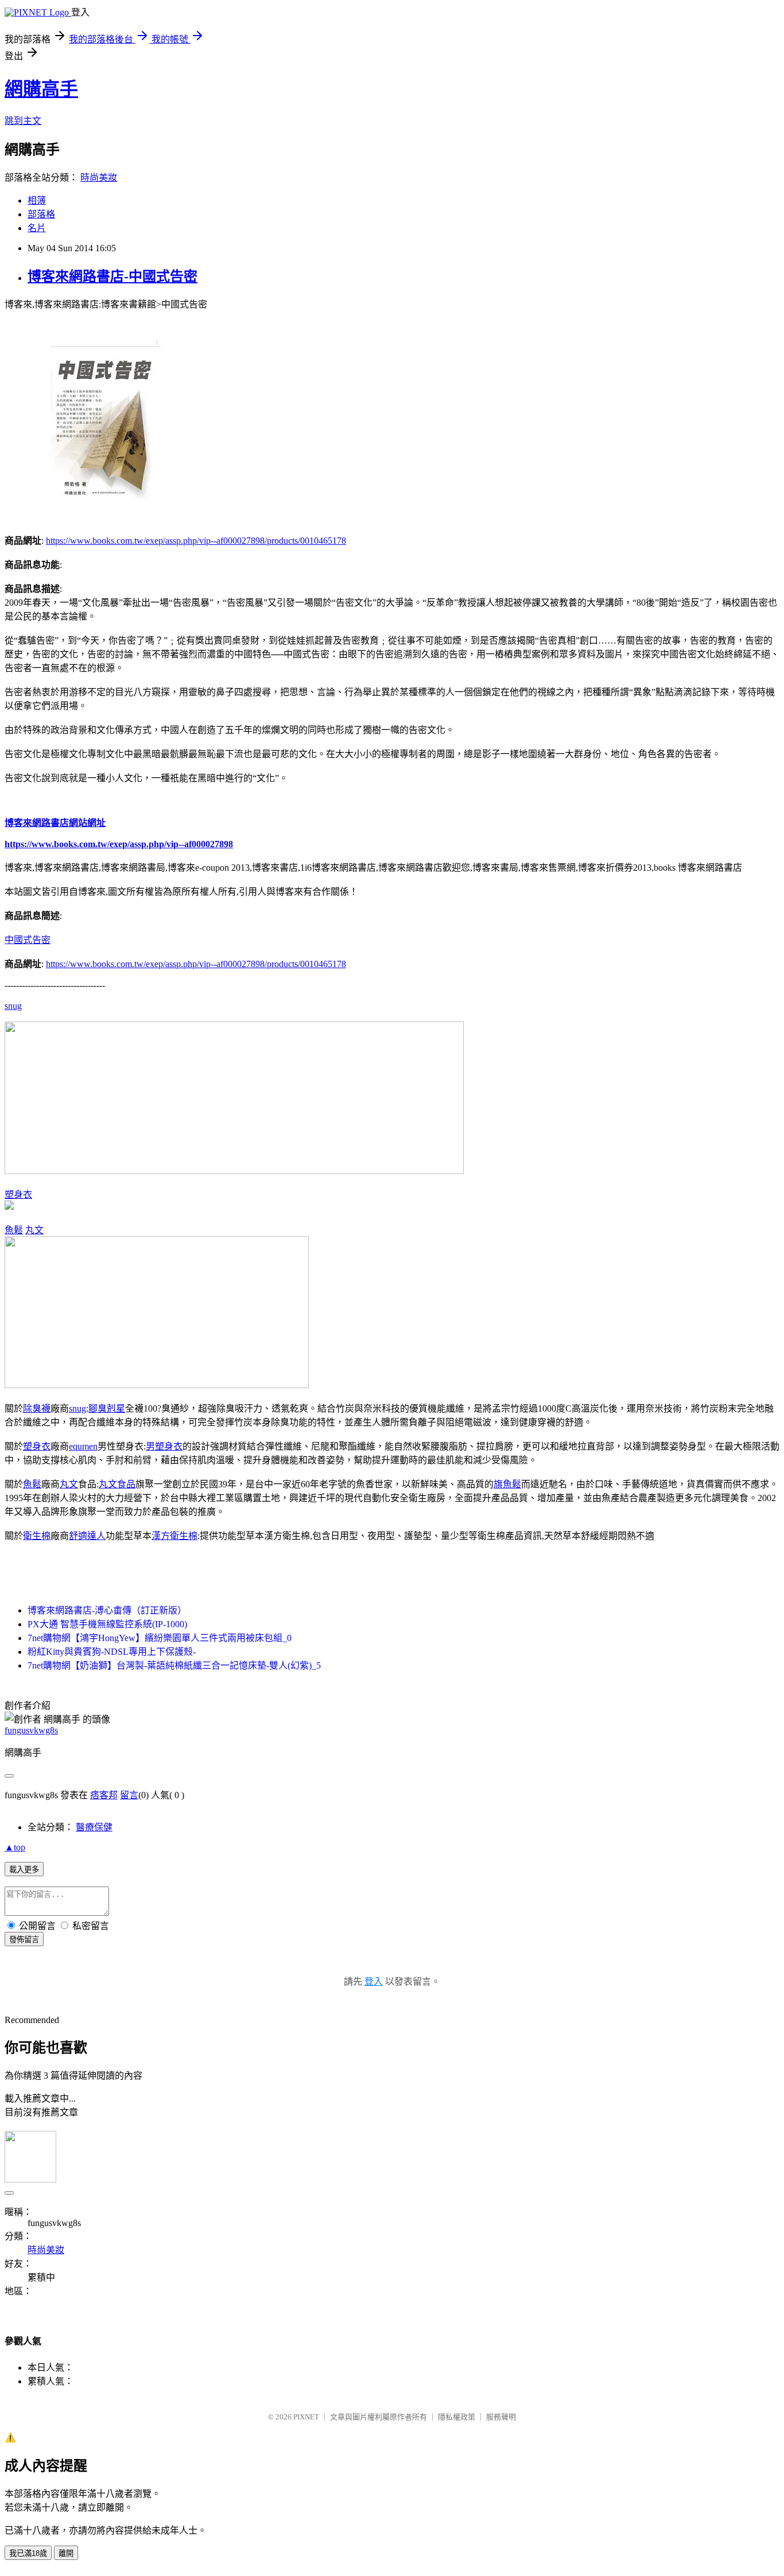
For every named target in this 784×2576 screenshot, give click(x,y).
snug (13, 1006)
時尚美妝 (99, 178)
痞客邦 (104, 1795)
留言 (129, 1795)
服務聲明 (501, 2417)
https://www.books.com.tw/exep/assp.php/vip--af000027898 (119, 844)
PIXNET (306, 2417)
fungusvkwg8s (31, 1730)
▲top (15, 1847)
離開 (66, 2553)
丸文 (34, 1230)
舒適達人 (87, 1536)
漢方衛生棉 (174, 1536)
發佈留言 (24, 1940)
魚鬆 (14, 1230)
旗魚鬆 (507, 1484)
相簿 (37, 200)
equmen (83, 1446)
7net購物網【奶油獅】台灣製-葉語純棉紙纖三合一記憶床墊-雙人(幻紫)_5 (174, 1665)
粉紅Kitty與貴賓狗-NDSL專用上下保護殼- (112, 1652)
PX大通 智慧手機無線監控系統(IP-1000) (107, 1624)
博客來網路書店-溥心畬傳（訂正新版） (107, 1610)
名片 (37, 228)
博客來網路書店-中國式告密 (112, 276)
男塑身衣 (164, 1446)
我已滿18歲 (28, 2553)
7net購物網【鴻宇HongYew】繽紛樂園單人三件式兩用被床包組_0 (160, 1638)
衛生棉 (37, 1536)
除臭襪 (37, 1408)
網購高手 (41, 89)
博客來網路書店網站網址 (55, 823)
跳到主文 (23, 121)
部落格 (41, 214)
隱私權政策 (457, 2417)
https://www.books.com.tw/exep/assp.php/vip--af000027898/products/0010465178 (196, 541)
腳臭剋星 (107, 1408)
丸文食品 (117, 1484)
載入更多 (24, 1870)
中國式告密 (28, 940)
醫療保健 (94, 1827)
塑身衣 (18, 1195)
